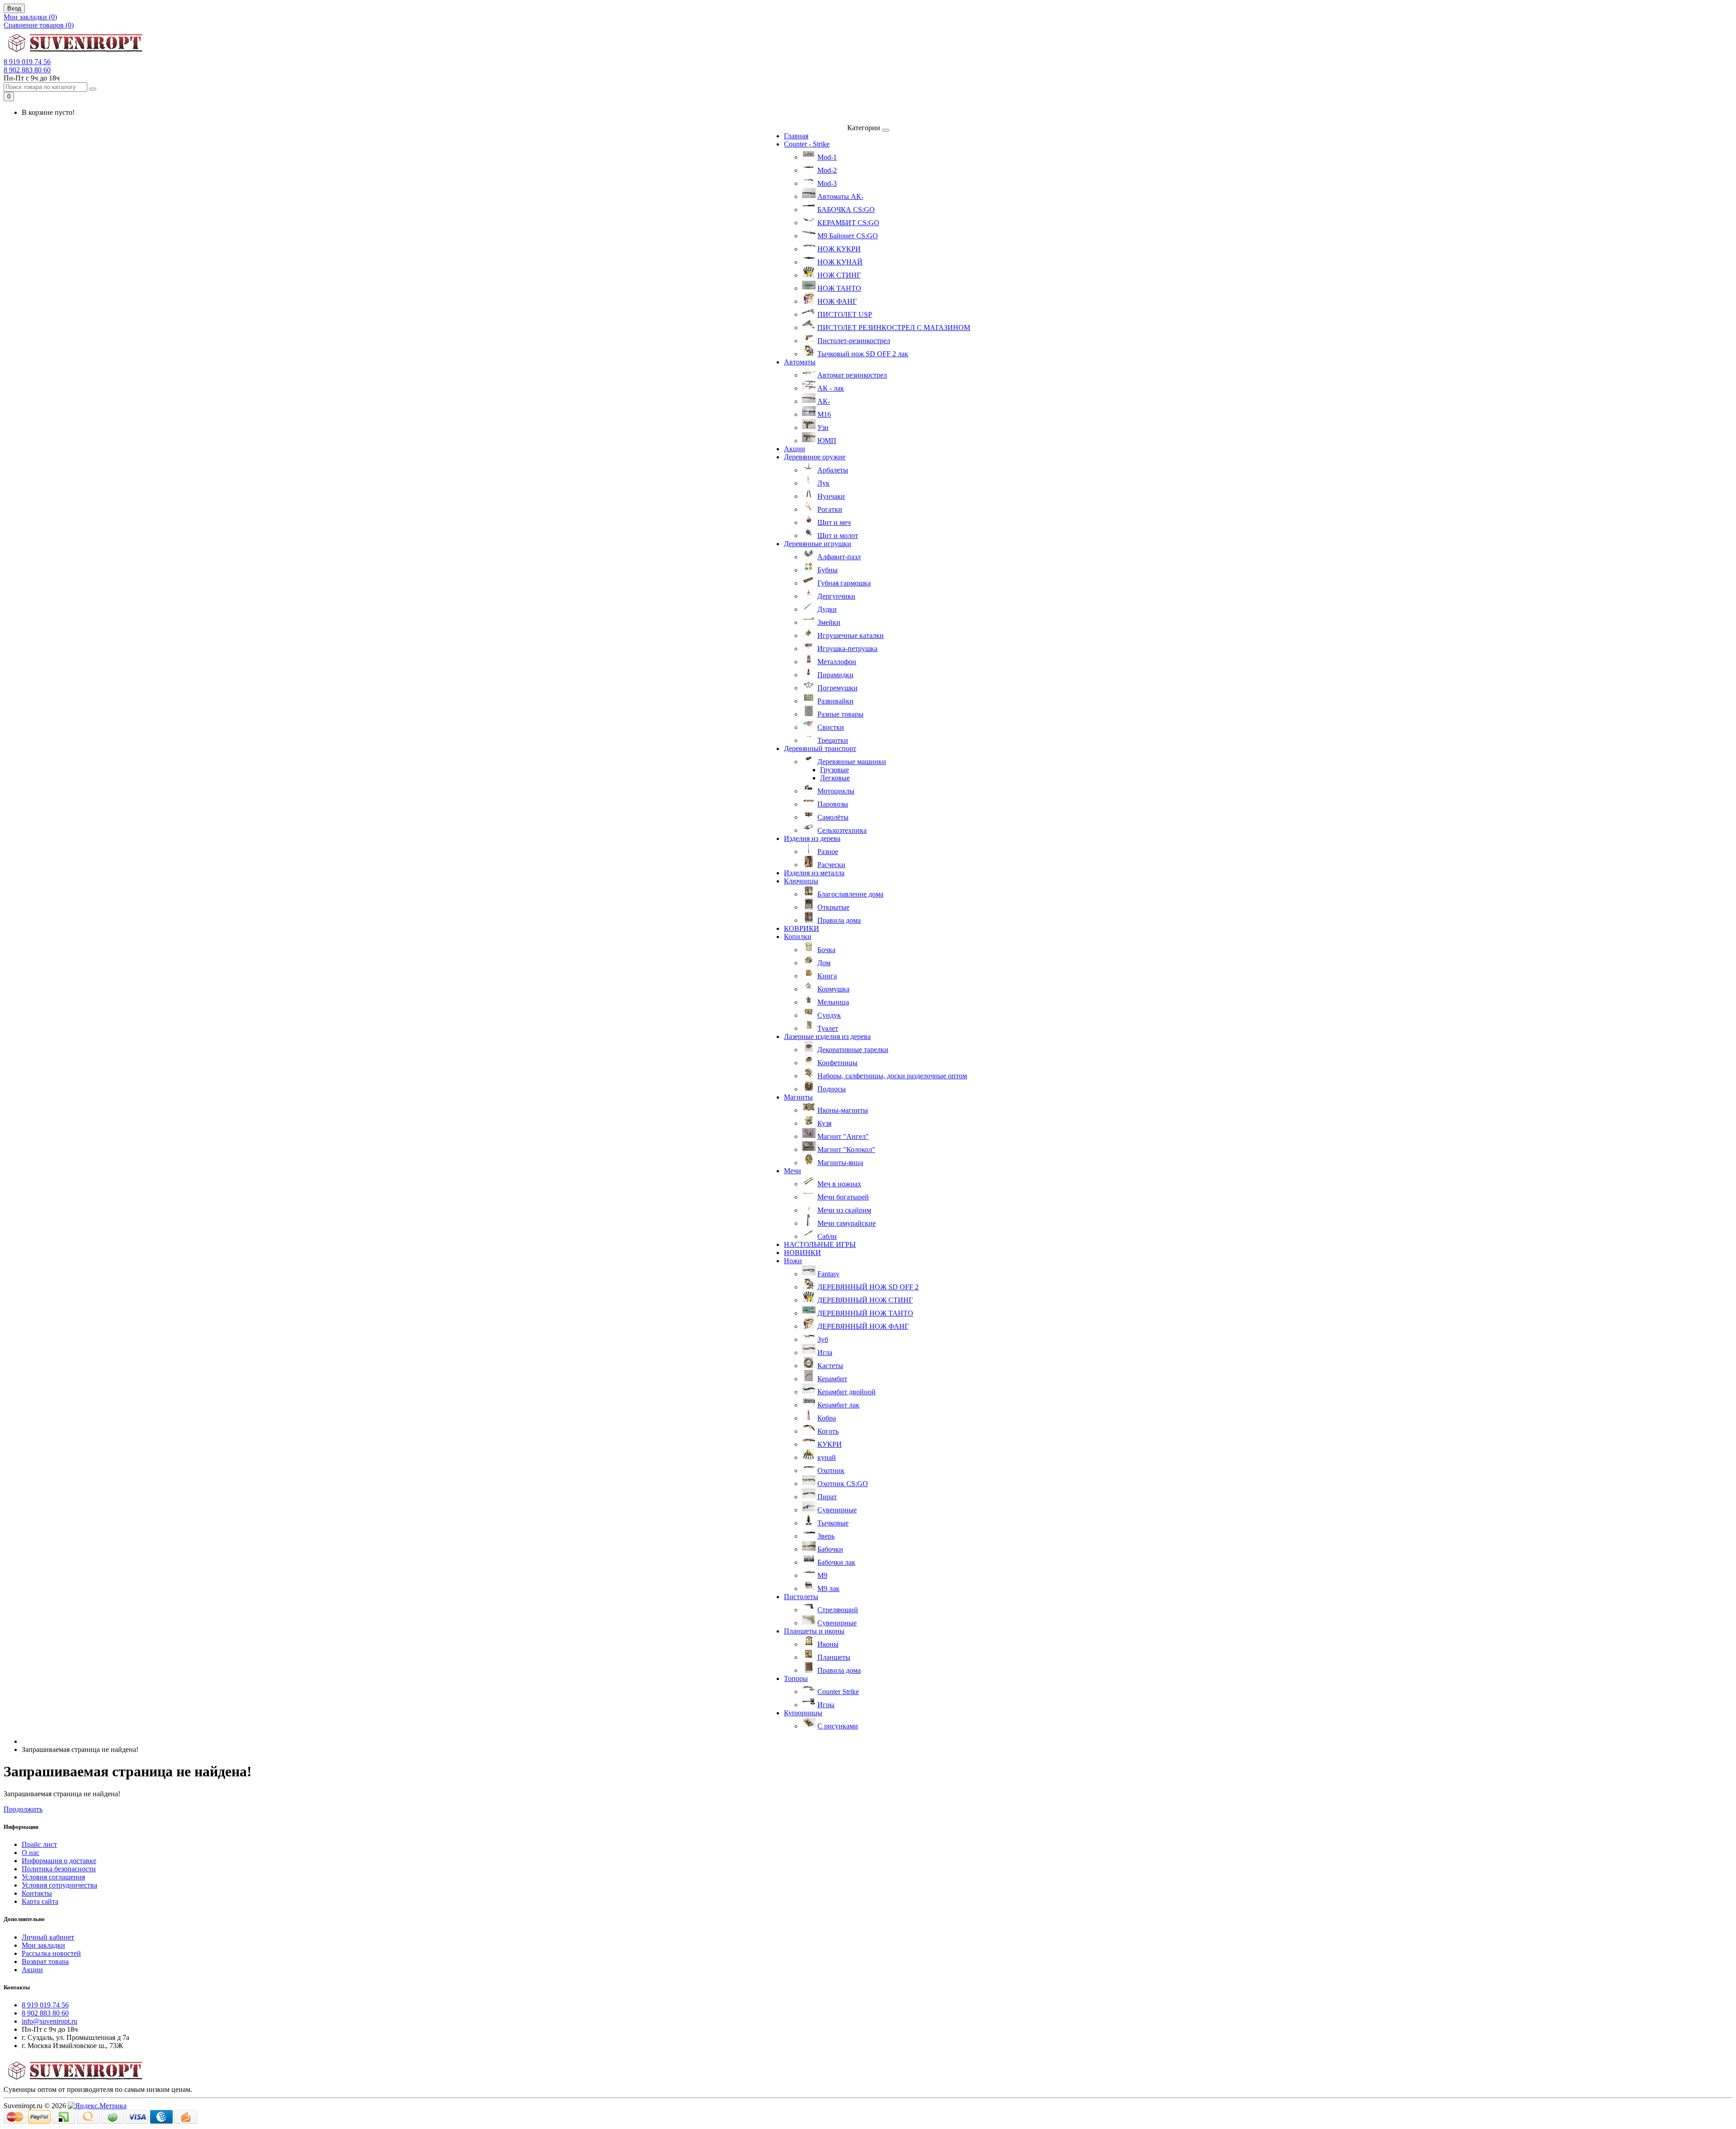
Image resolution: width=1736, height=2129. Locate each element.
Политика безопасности (59, 1869)
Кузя (824, 1123)
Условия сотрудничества (59, 1885)
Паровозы (833, 804)
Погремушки (837, 688)
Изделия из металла (814, 873)
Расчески (831, 865)
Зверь (826, 1536)
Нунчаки (831, 496)
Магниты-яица (840, 1163)
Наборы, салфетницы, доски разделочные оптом (892, 1076)
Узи (823, 427)
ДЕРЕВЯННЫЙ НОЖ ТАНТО (865, 1313)
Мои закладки (43, 1945)
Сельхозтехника (842, 830)
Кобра (827, 1418)
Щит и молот (838, 536)
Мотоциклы (836, 791)
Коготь (828, 1431)
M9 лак (828, 1588)
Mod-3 (827, 183)
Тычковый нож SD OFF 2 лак (863, 354)
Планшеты (834, 1657)
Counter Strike (838, 1692)
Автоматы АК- (840, 196)
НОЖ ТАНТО (839, 288)
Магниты (798, 1097)
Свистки (831, 727)
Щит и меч (834, 522)
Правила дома (839, 920)
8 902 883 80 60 (27, 70)
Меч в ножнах (839, 1184)
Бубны (828, 570)
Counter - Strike (807, 144)
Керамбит (832, 1379)
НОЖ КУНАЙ (840, 262)
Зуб (823, 1339)
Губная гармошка (844, 583)
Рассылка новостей (51, 1953)
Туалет (828, 1028)
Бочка (826, 950)
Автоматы (800, 362)
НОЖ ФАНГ (837, 301)
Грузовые (835, 770)
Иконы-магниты (843, 1110)
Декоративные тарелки (853, 1050)
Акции (795, 449)
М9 (822, 1575)
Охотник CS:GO (843, 1484)
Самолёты (833, 817)
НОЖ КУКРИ (839, 249)
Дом (824, 963)
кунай (827, 1457)
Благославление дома (850, 894)
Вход (14, 8)
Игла (825, 1352)
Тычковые (833, 1523)
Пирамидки (835, 675)
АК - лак (831, 388)
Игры (826, 1705)
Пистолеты (801, 1597)
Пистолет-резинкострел (854, 341)
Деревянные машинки (852, 762)
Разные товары (840, 714)
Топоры (796, 1678)
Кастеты (830, 1366)
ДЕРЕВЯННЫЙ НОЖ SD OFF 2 (868, 1287)
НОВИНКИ (802, 1253)
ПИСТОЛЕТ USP (845, 314)
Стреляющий (838, 1610)
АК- (824, 401)
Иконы (828, 1644)
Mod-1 (827, 157)
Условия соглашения (53, 1877)
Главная (796, 136)
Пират (827, 1497)
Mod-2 (827, 170)
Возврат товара (45, 1961)
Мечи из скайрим (844, 1210)
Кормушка (833, 989)
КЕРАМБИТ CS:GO (848, 223)
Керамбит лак (838, 1405)
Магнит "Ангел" (843, 1136)
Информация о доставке (59, 1861)
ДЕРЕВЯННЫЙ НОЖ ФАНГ (863, 1326)
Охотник (831, 1470)
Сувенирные (837, 1510)
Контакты (37, 1893)
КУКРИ (830, 1444)
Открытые (833, 907)
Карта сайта (40, 1901)
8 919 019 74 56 (27, 62)
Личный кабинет (48, 1937)
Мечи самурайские (847, 1223)
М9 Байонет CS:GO (848, 236)
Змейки (829, 622)
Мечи (793, 1171)
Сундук (829, 1015)
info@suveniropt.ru (50, 2021)
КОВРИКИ (802, 928)
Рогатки (830, 509)
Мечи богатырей (843, 1197)
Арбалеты (833, 470)
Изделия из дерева (812, 838)
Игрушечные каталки (851, 635)
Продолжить (23, 1809)
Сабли (827, 1236)
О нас (31, 1853)
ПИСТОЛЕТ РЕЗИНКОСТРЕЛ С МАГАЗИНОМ (894, 328)
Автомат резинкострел (852, 375)
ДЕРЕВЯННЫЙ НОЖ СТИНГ (865, 1300)
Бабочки (830, 1549)
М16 (824, 414)
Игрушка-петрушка (847, 649)
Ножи (793, 1261)
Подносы (832, 1089)
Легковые (835, 778)
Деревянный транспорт (820, 748)
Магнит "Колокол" (846, 1149)
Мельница (833, 1002)
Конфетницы (837, 1063)
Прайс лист (39, 1844)
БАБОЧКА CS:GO (846, 210)
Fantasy (828, 1274)
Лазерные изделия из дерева (827, 1036)
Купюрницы (803, 1713)
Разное (828, 852)
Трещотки (833, 740)
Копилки (798, 937)
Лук (823, 483)
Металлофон (837, 662)
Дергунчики (836, 596)
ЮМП (827, 441)
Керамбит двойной (847, 1392)
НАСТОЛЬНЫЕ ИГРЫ (820, 1244)
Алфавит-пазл (839, 557)
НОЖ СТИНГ (839, 275)
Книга (827, 976)
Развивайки (835, 701)
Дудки (827, 609)
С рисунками (838, 1726)
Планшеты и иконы (814, 1631)
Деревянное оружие (815, 457)
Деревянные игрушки (818, 544)
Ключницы (801, 881)
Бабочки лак (836, 1562)
